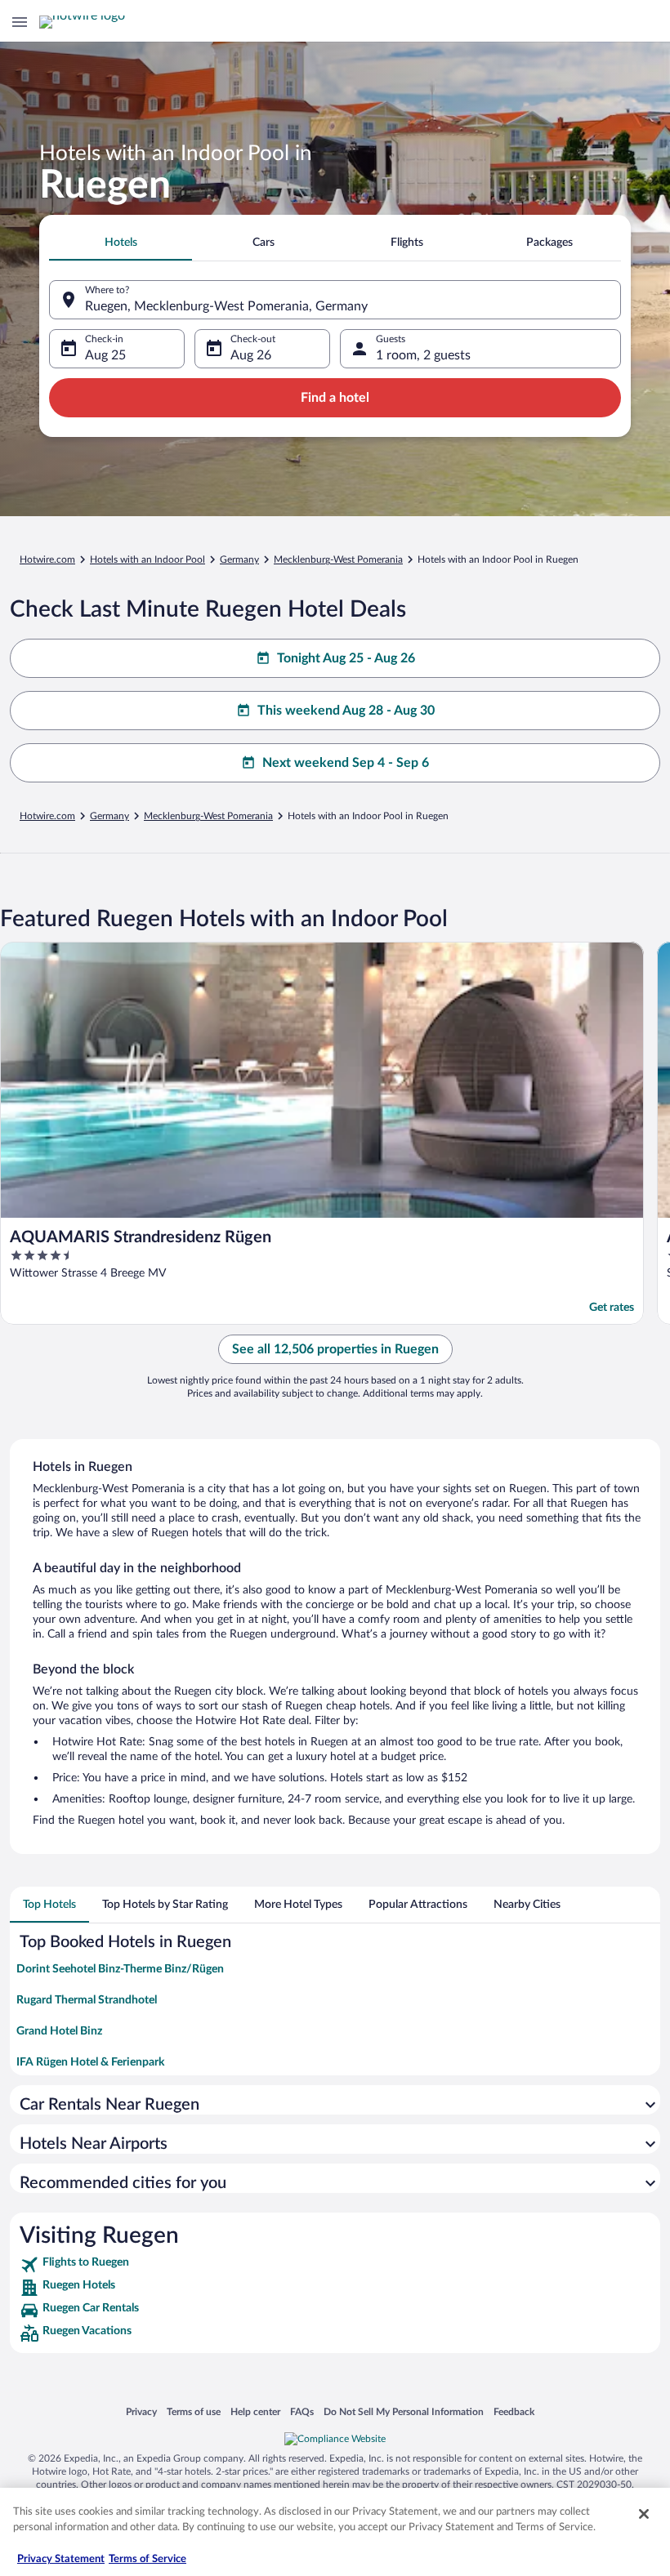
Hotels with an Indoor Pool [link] (147, 559)
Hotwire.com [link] (47, 559)
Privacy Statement (61, 2559)
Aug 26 (251, 355)
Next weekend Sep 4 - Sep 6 (346, 763)
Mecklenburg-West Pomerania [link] (338, 559)
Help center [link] (255, 2411)
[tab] (121, 243)
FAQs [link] (302, 2411)
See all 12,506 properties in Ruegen (335, 1349)
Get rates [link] (612, 1308)
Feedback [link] (514, 2411)
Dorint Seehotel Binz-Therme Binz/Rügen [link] (120, 1969)
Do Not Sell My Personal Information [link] (404, 2411)
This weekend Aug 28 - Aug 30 (346, 711)
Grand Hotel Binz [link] (59, 2031)
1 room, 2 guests (423, 355)
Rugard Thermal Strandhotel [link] (87, 2000)
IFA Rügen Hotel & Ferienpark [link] (90, 2062)
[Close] (644, 2514)
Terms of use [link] (194, 2411)
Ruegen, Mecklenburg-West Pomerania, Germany (226, 306)
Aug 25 (105, 355)
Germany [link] (239, 559)
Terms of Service (147, 2559)
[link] (335, 2265)
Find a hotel (335, 398)
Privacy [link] (141, 2411)
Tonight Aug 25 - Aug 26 (346, 658)
